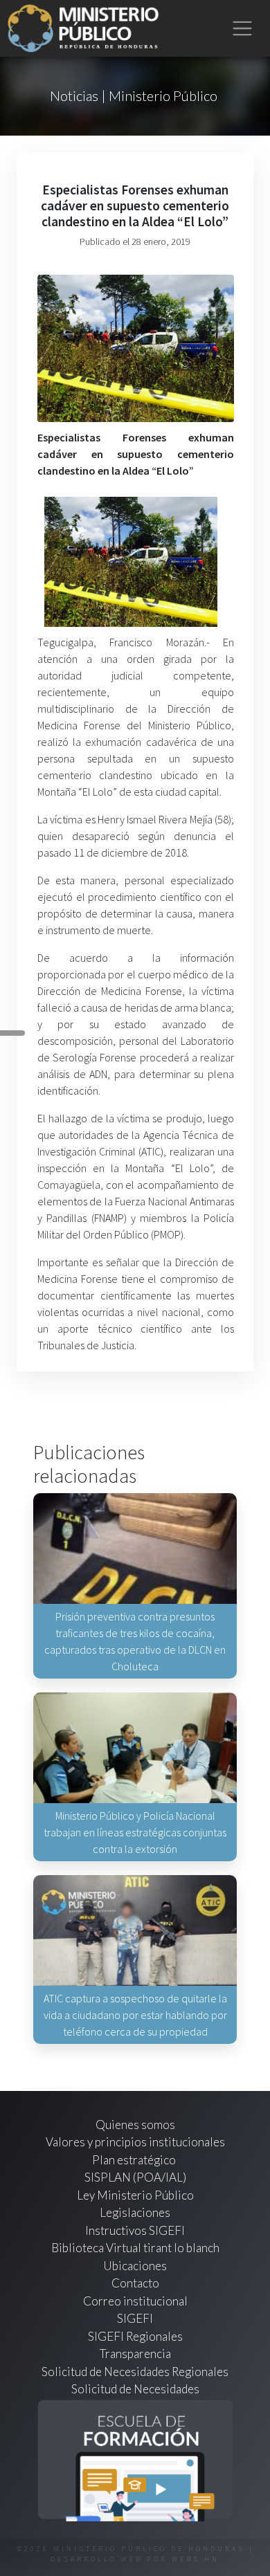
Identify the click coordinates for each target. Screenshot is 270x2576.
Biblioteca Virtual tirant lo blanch (135, 2248)
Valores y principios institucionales (135, 2142)
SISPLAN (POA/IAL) (135, 2177)
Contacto (135, 2283)
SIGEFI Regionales (135, 2336)
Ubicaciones (135, 2266)
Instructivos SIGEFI (135, 2230)
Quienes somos (135, 2125)
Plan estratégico (135, 2160)
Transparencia (135, 2354)
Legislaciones (135, 2212)
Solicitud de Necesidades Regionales (135, 2372)
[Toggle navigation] (243, 29)
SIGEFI (135, 2318)
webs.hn (196, 2559)
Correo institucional (135, 2301)
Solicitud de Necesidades (135, 2389)
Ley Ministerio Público (135, 2195)
